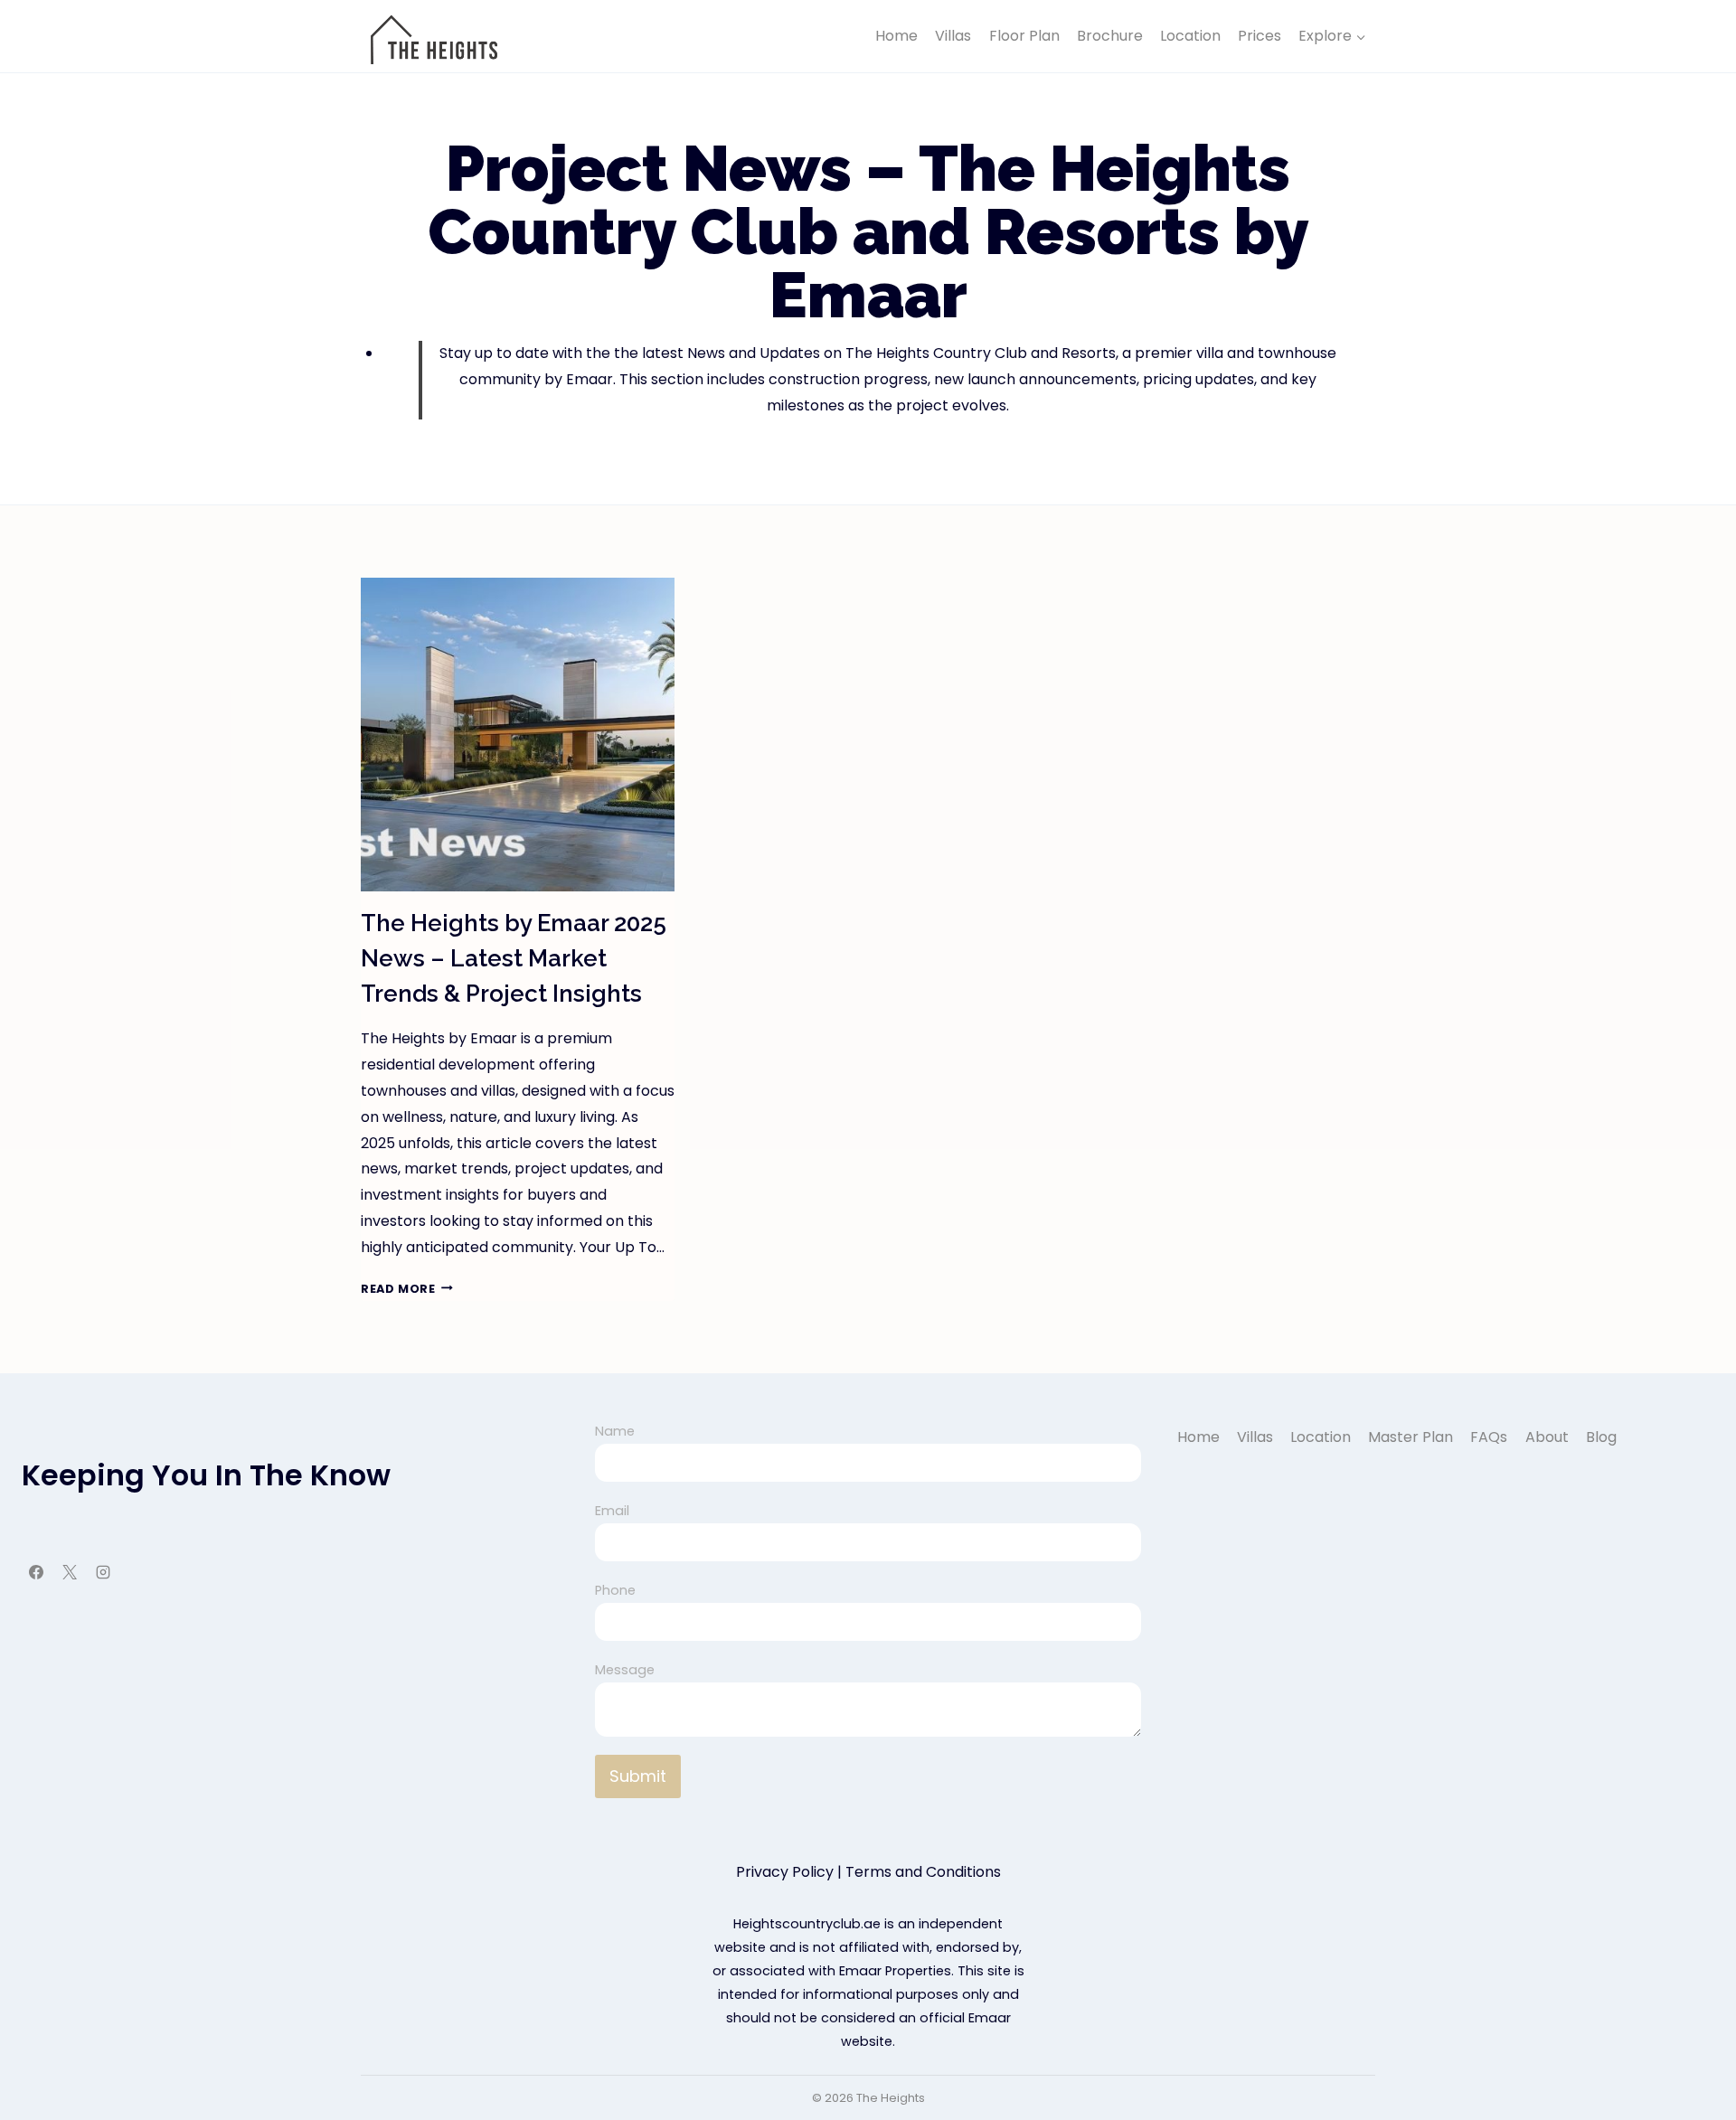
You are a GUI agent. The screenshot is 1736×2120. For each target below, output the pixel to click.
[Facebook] (36, 1572)
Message (625, 1670)
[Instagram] (103, 1572)
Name (615, 1431)
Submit (638, 1776)
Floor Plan (1024, 36)
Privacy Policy (785, 1872)
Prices (1260, 36)
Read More (407, 1289)
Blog (1601, 1437)
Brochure (1110, 36)
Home (896, 36)
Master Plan (1410, 1437)
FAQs (1489, 1437)
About (1547, 1437)
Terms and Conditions (923, 1872)
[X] (70, 1572)
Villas (953, 36)
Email (612, 1511)
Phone (615, 1590)
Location (1190, 36)
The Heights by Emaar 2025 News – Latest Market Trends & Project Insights (514, 958)
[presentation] (518, 735)
